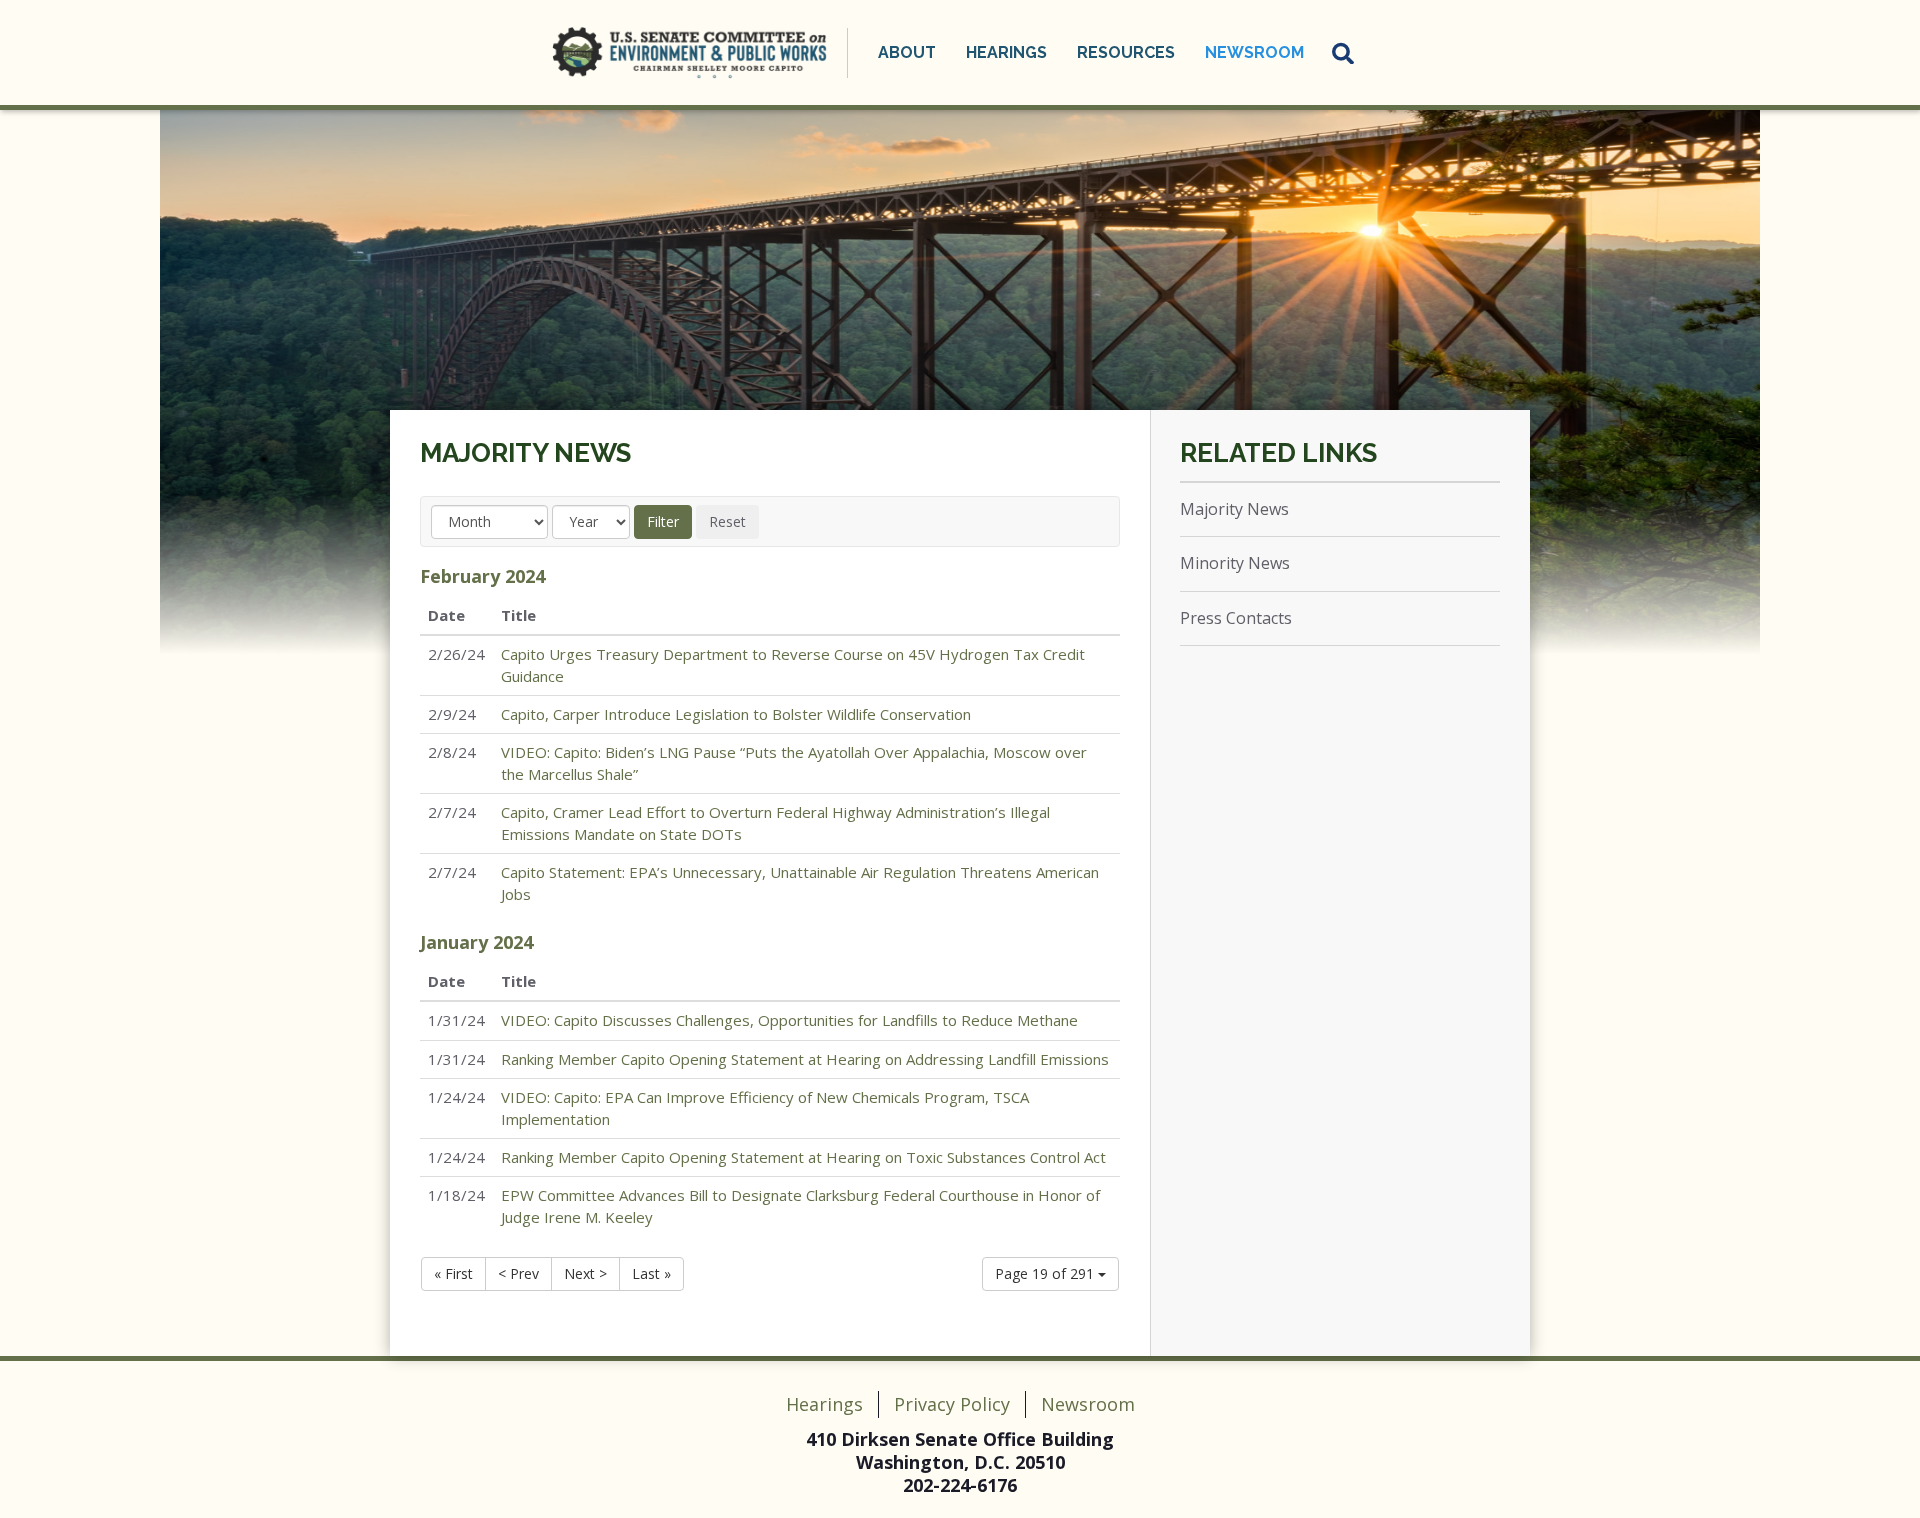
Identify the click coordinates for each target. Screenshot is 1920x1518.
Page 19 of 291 (1046, 1273)
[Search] (1344, 53)
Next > (585, 1273)
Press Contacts (1236, 618)
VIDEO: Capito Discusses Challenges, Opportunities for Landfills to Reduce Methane (789, 1020)
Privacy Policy (952, 1404)
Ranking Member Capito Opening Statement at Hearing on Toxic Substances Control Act (803, 1157)
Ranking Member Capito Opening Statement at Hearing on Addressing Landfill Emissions (805, 1059)
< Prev (518, 1273)
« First (453, 1273)
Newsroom (1088, 1404)
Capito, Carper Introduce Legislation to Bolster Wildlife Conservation (736, 714)
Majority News (525, 453)
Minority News (1235, 563)
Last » (651, 1273)
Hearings (824, 1404)
